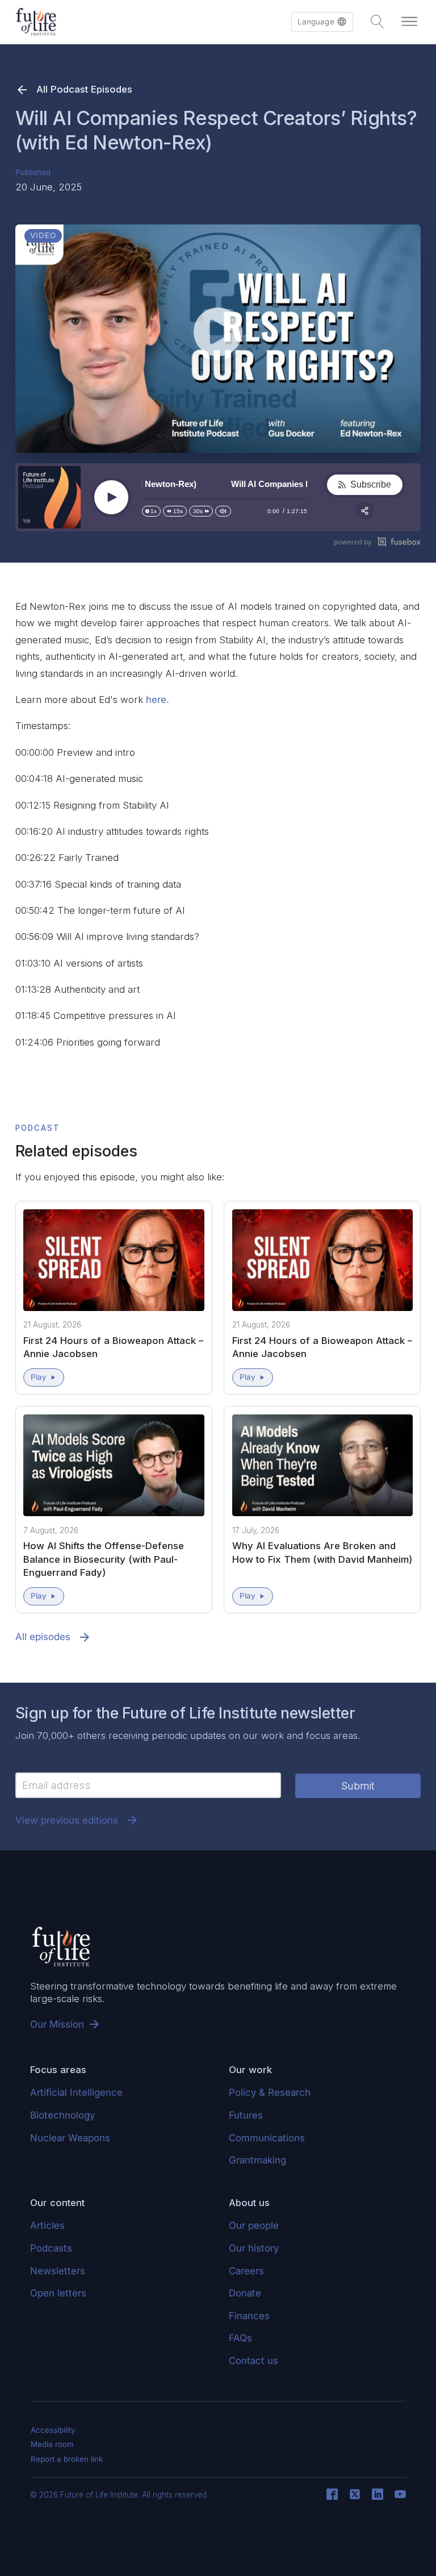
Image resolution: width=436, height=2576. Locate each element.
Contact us (253, 2361)
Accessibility (53, 2430)
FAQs (240, 2338)
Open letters (58, 2293)
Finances (249, 2316)
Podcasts (51, 2248)
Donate (245, 2293)
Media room (52, 2444)
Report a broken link (67, 2459)
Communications (267, 2138)
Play (39, 1377)
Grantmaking (257, 2160)
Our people (254, 2225)
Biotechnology (62, 2115)
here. (158, 700)
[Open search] (378, 22)
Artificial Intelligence (76, 2092)
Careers (246, 2271)
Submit (358, 1786)
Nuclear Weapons (70, 2138)
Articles (47, 2225)
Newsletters (58, 2271)
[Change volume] (223, 511)
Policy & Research (270, 2092)
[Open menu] (409, 22)
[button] (322, 22)
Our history (254, 2248)
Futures (246, 2115)
